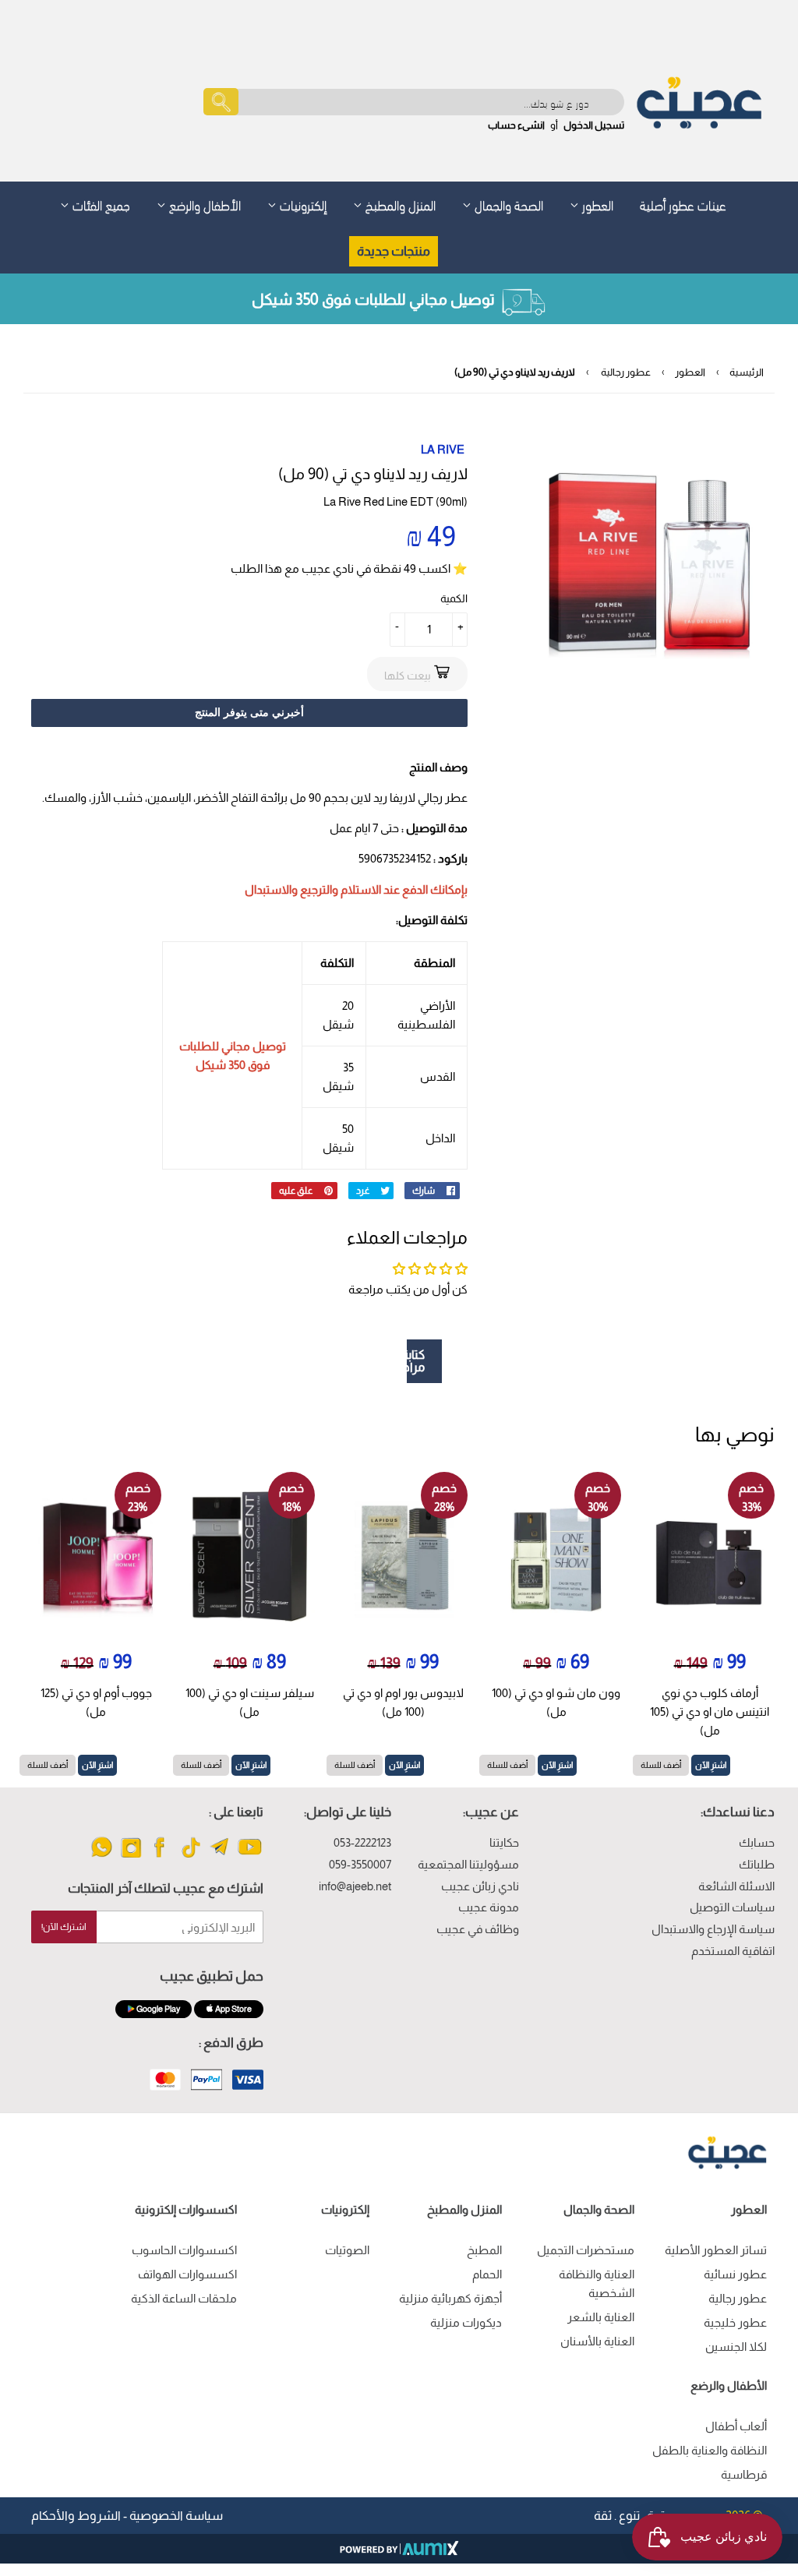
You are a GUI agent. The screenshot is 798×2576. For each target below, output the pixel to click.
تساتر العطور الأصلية (716, 2250)
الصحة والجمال (507, 204)
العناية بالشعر (601, 2317)
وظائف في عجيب (478, 1929)
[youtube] (250, 1856)
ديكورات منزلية (466, 2322)
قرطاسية (744, 2474)
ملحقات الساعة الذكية (184, 2298)
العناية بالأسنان (597, 2341)
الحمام (487, 2274)
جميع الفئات (100, 204)
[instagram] (131, 1856)
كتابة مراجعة (416, 1361)
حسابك (757, 1842)
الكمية (454, 598)
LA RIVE (443, 449)
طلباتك (757, 1864)
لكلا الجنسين (736, 2347)
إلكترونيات (302, 204)
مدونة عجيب (489, 1907)
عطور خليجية (735, 2322)
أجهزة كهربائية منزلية (450, 2298)
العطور (596, 204)
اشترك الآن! (64, 1927)
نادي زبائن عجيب (480, 1886)
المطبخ (484, 2250)
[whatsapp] (102, 1856)
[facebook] (161, 1856)
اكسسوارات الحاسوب (184, 2250)
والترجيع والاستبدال (291, 889)
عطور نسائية (735, 2274)
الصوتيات (347, 2250)
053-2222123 (362, 1842)
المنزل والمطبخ (399, 204)
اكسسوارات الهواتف (187, 2274)
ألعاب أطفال (736, 2426)
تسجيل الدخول (594, 125)
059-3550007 (360, 1864)
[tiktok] (191, 1856)
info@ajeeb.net (355, 1886)
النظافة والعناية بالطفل (710, 2450)
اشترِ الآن (711, 1765)
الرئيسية (747, 372)
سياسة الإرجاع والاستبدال (713, 1929)
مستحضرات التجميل (586, 2250)
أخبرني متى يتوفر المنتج (249, 712)
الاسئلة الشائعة (736, 1886)
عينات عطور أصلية (683, 204)
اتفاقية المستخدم (733, 1951)
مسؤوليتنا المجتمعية (468, 1864)
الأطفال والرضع (203, 204)
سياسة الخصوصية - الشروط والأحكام (127, 2516)
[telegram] (220, 1856)
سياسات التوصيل (732, 1907)
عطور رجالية (626, 372)
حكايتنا (504, 1842)
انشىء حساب (516, 125)
